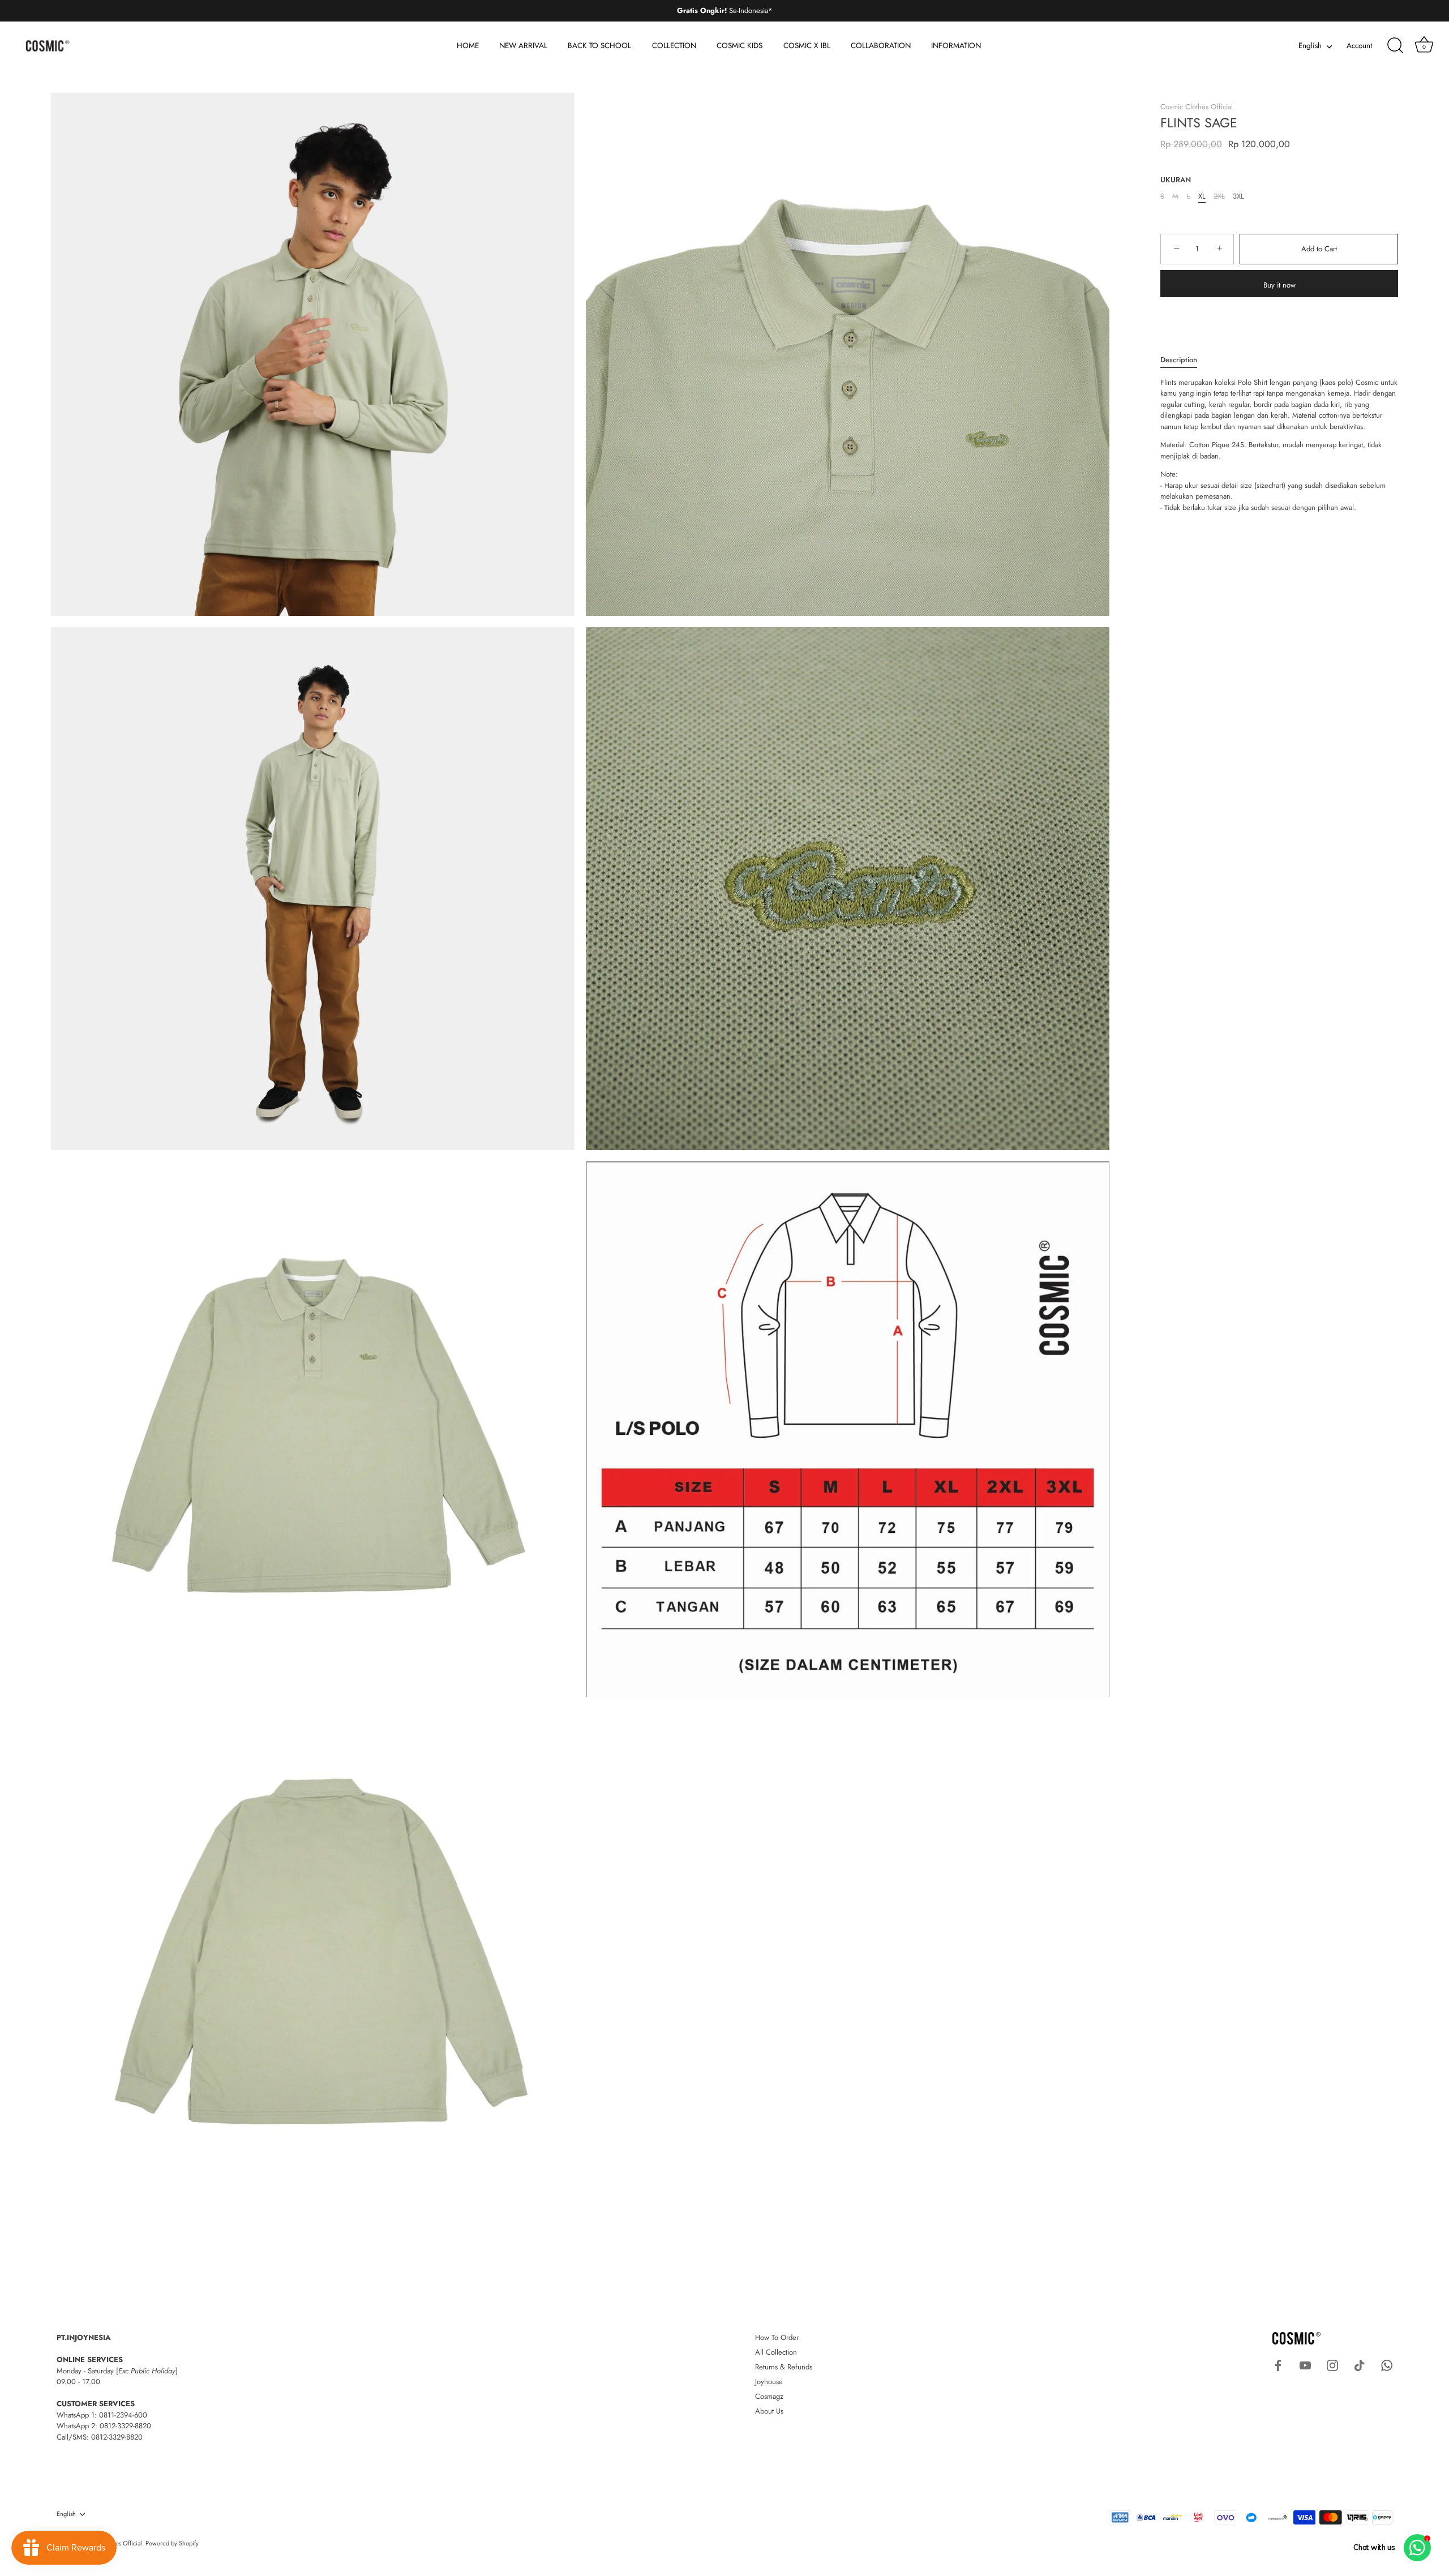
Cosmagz (769, 2396)
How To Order (777, 2337)
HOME (468, 46)
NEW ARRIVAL (523, 46)
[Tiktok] (1360, 2365)
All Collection (776, 2352)
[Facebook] (1278, 2365)
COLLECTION (674, 46)
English (1310, 46)
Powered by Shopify (172, 2543)
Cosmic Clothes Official (1197, 107)
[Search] (1395, 46)
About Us (769, 2411)
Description (1179, 360)
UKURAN (1176, 180)
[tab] (1184, 360)
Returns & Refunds (784, 2367)
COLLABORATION (881, 46)
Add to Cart (1319, 249)
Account (1359, 46)
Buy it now (1279, 285)
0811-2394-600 (123, 2415)
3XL (1238, 196)
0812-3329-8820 (125, 2426)
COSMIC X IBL (807, 46)
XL (1202, 196)
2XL (1219, 196)
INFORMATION (956, 46)
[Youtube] (1305, 2365)
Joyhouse (769, 2382)
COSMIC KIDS (739, 46)
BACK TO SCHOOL (599, 46)
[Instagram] (1332, 2365)
